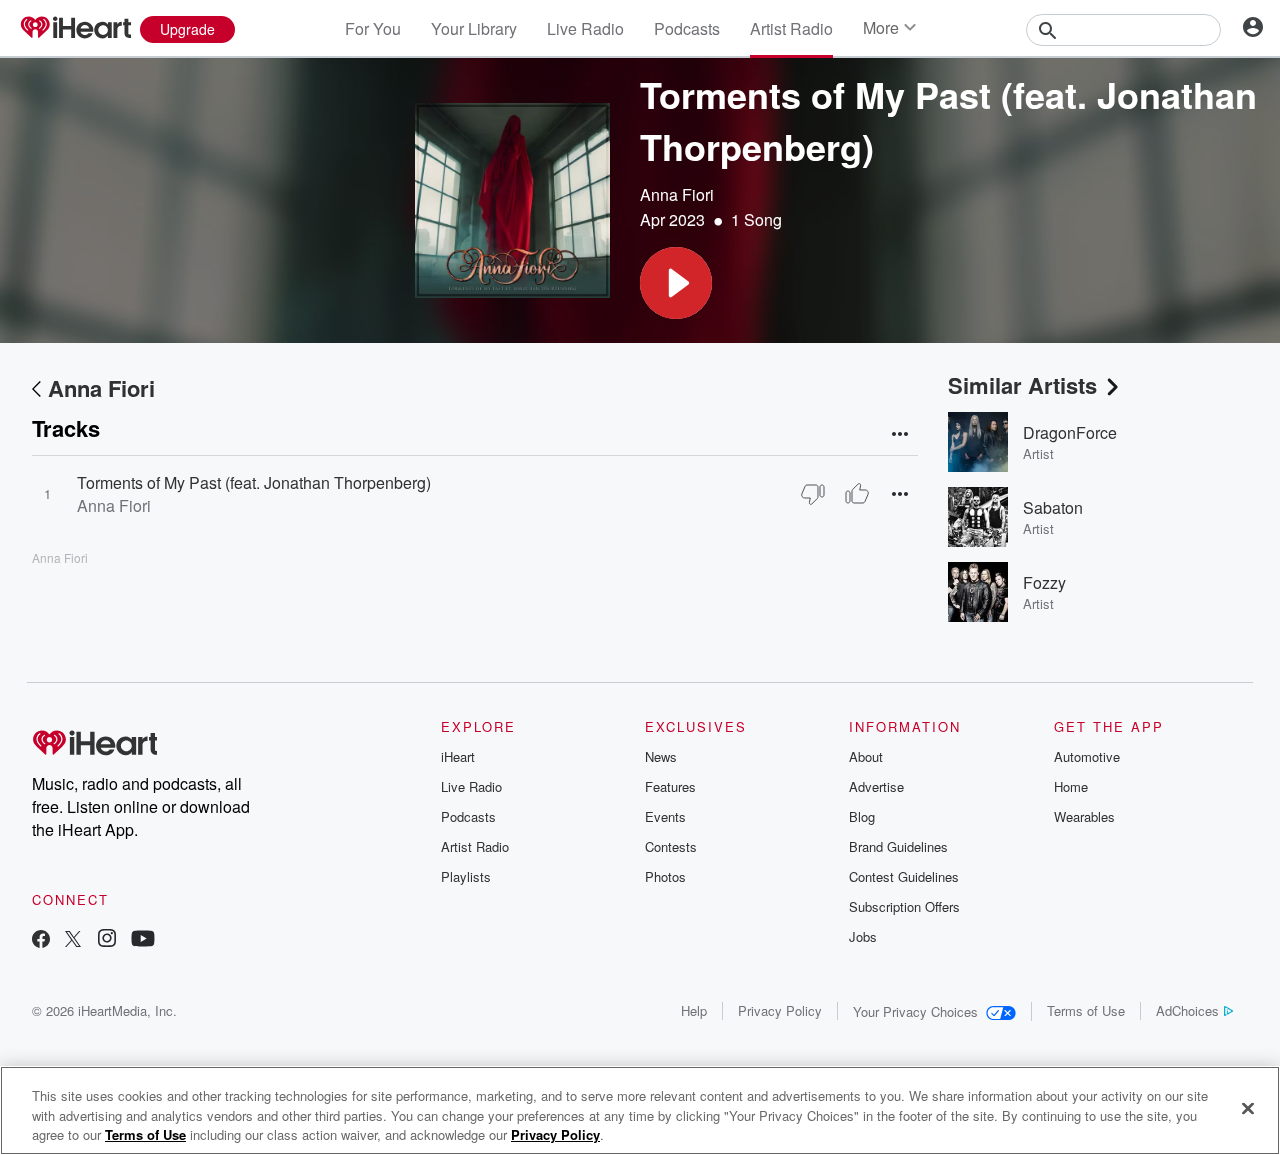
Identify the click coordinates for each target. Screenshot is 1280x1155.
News (661, 756)
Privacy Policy (780, 1010)
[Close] (1248, 1108)
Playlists (466, 876)
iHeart (458, 756)
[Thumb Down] (813, 494)
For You (373, 28)
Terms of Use (1086, 1010)
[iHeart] (75, 29)
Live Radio (585, 28)
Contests (671, 846)
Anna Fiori (677, 194)
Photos (665, 876)
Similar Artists (1022, 385)
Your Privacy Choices (915, 1011)
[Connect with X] (73, 940)
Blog (862, 816)
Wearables (1084, 816)
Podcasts (687, 28)
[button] (676, 283)
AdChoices (1187, 1010)
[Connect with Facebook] (41, 940)
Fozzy (1044, 582)
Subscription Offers (904, 906)
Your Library (474, 28)
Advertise (876, 786)
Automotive (1087, 756)
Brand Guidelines (898, 846)
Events (665, 816)
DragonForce (1070, 432)
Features (670, 786)
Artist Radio (791, 28)
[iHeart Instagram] (107, 940)
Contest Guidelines (904, 876)
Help (694, 1010)
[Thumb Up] (857, 494)
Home (1071, 786)
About (866, 756)
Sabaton (1053, 507)
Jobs (863, 936)
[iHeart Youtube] (143, 940)
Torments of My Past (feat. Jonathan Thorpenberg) (254, 482)
